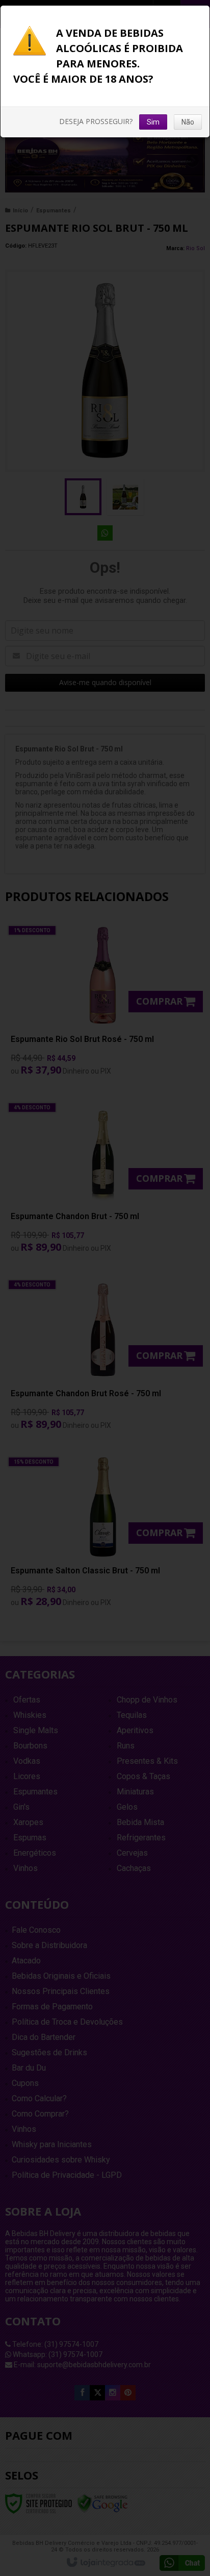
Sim (153, 122)
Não (188, 122)
